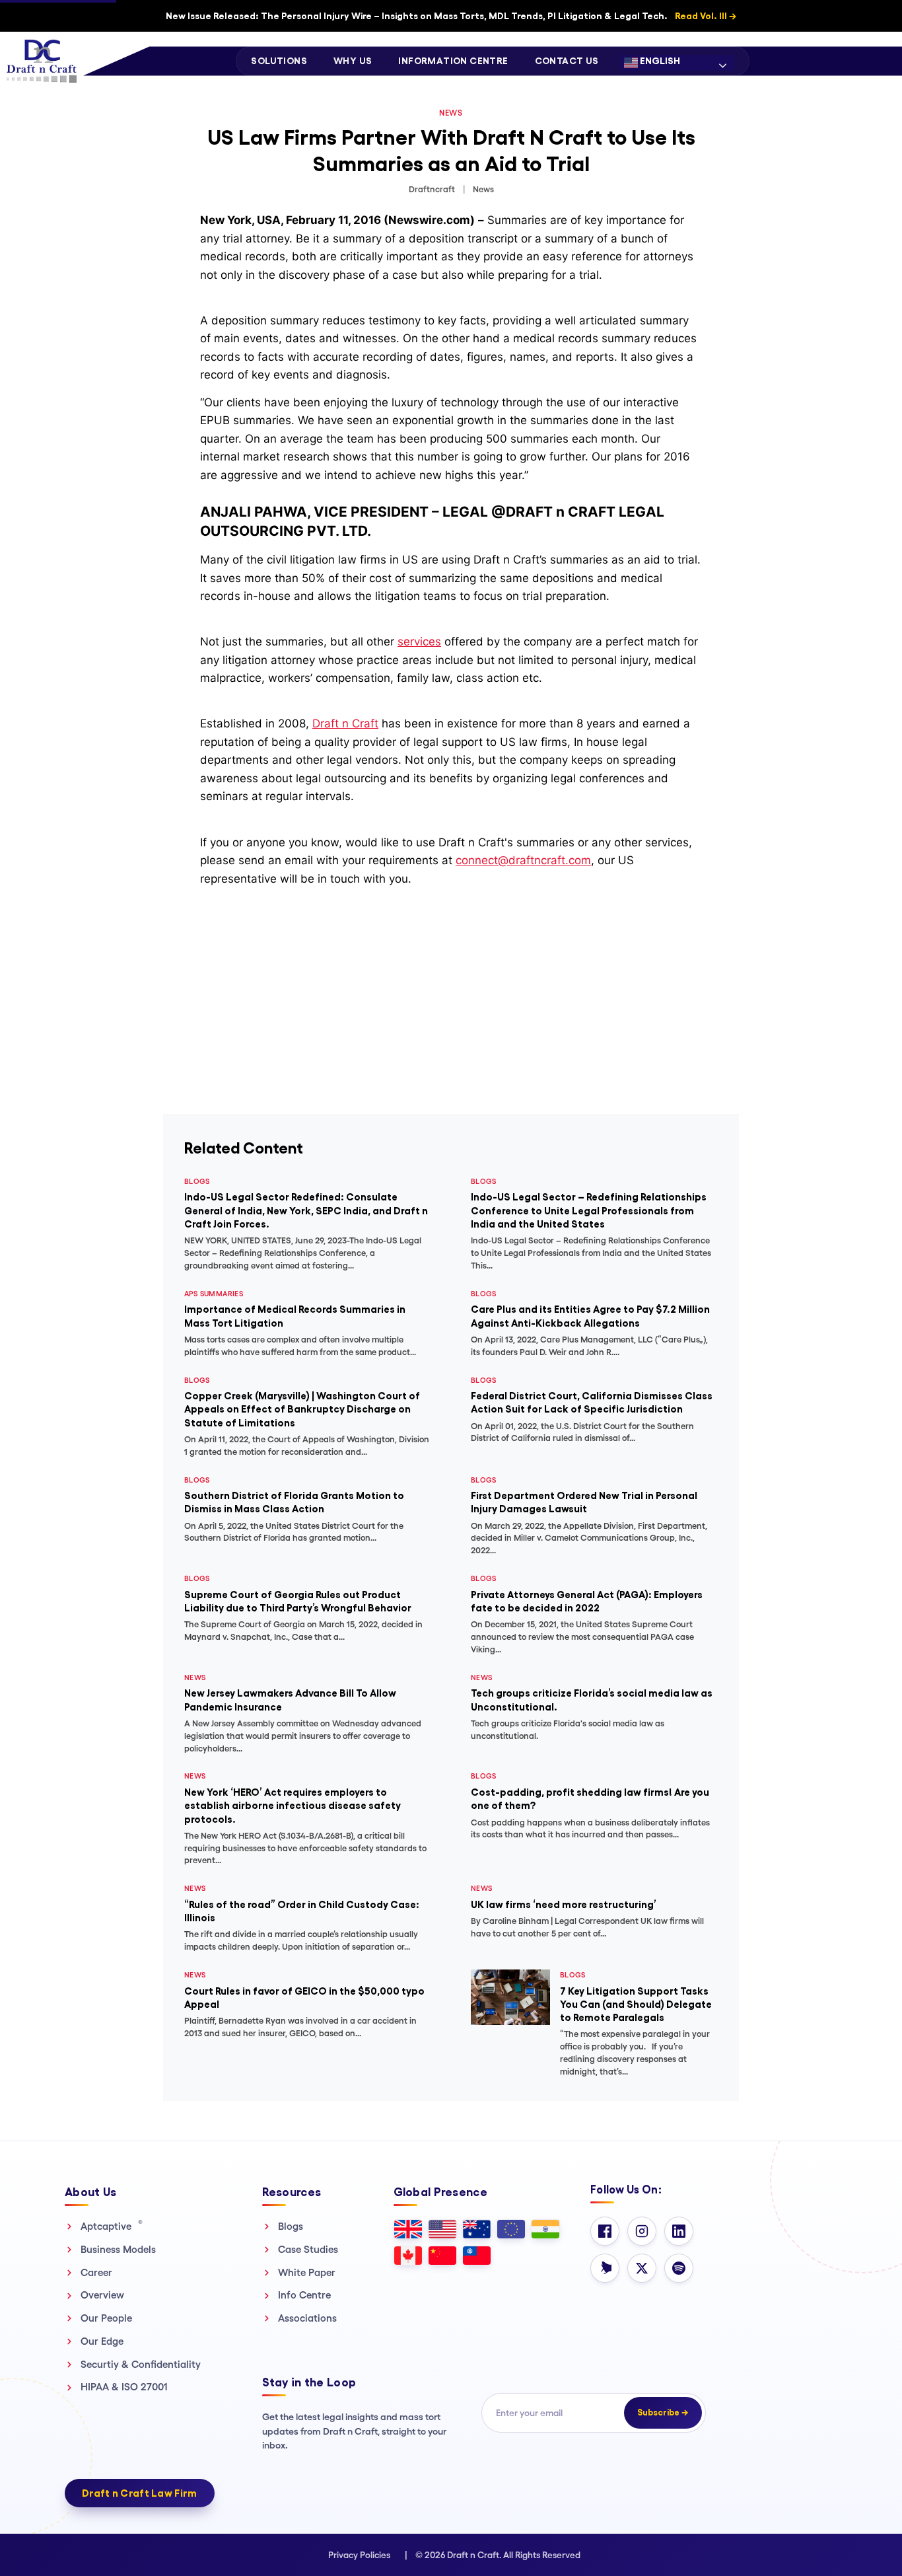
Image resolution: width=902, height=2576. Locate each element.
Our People (106, 2318)
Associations (307, 2318)
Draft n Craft (345, 723)
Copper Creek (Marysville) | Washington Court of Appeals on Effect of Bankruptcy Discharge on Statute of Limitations (302, 1409)
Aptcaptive (112, 2226)
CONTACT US (567, 61)
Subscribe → (663, 2412)
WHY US (353, 61)
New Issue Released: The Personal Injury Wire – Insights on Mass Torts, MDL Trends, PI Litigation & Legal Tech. (451, 16)
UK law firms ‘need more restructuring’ (564, 1904)
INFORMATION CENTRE (453, 61)
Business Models (118, 2249)
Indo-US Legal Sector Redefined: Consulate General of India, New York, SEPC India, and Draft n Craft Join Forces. (306, 1210)
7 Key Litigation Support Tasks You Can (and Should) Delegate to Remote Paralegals (636, 2005)
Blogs (291, 2226)
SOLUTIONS (279, 61)
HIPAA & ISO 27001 (124, 2387)
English (659, 61)
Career (96, 2272)
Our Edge (102, 2341)
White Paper (307, 2272)
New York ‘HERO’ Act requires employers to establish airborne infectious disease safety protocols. (293, 1806)
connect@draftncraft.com (523, 860)
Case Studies (308, 2249)
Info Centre (304, 2295)
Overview (102, 2295)
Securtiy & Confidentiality (141, 2364)
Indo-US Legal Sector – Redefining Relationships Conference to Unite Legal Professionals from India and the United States (589, 1210)
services (419, 642)
